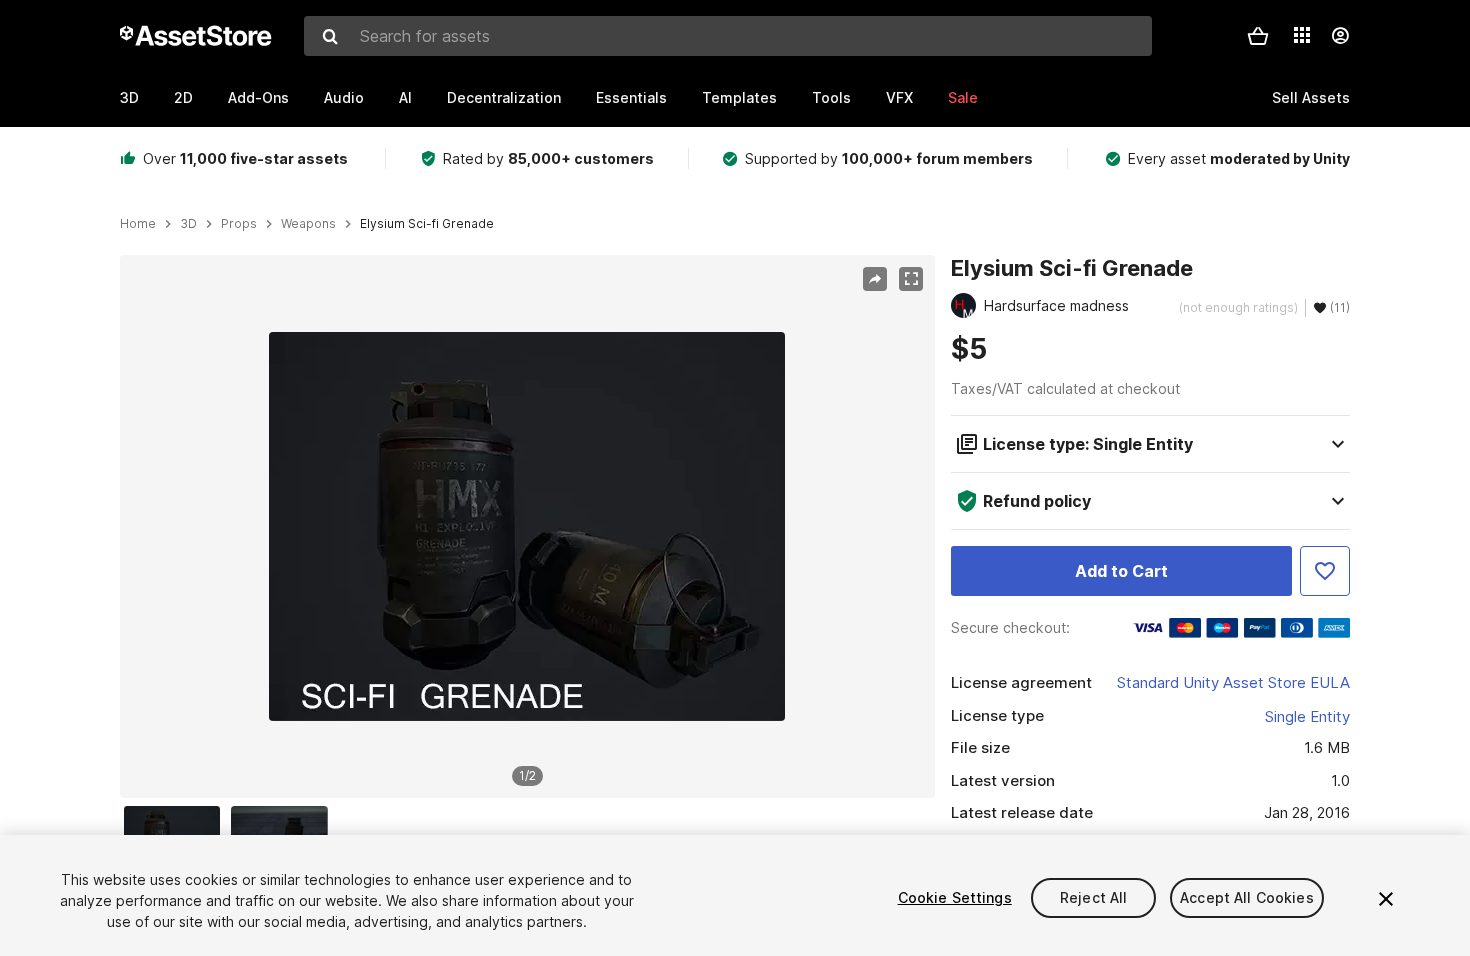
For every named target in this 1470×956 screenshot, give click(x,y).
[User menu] (1340, 36)
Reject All (1093, 897)
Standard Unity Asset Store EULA (1233, 682)
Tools (831, 97)
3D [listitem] (188, 224)
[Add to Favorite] (1325, 571)
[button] (1258, 36)
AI (405, 97)
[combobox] (728, 36)
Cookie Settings (955, 897)
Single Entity (1307, 716)
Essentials (631, 97)
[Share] (875, 279)
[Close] (1386, 899)
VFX (899, 97)
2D (183, 97)
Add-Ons (258, 97)
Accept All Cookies (1247, 897)
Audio (344, 97)
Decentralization (504, 97)
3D (129, 97)
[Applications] (1302, 35)
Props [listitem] (239, 224)
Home (138, 224)
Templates (739, 97)
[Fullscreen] (911, 279)
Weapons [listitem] (308, 224)
